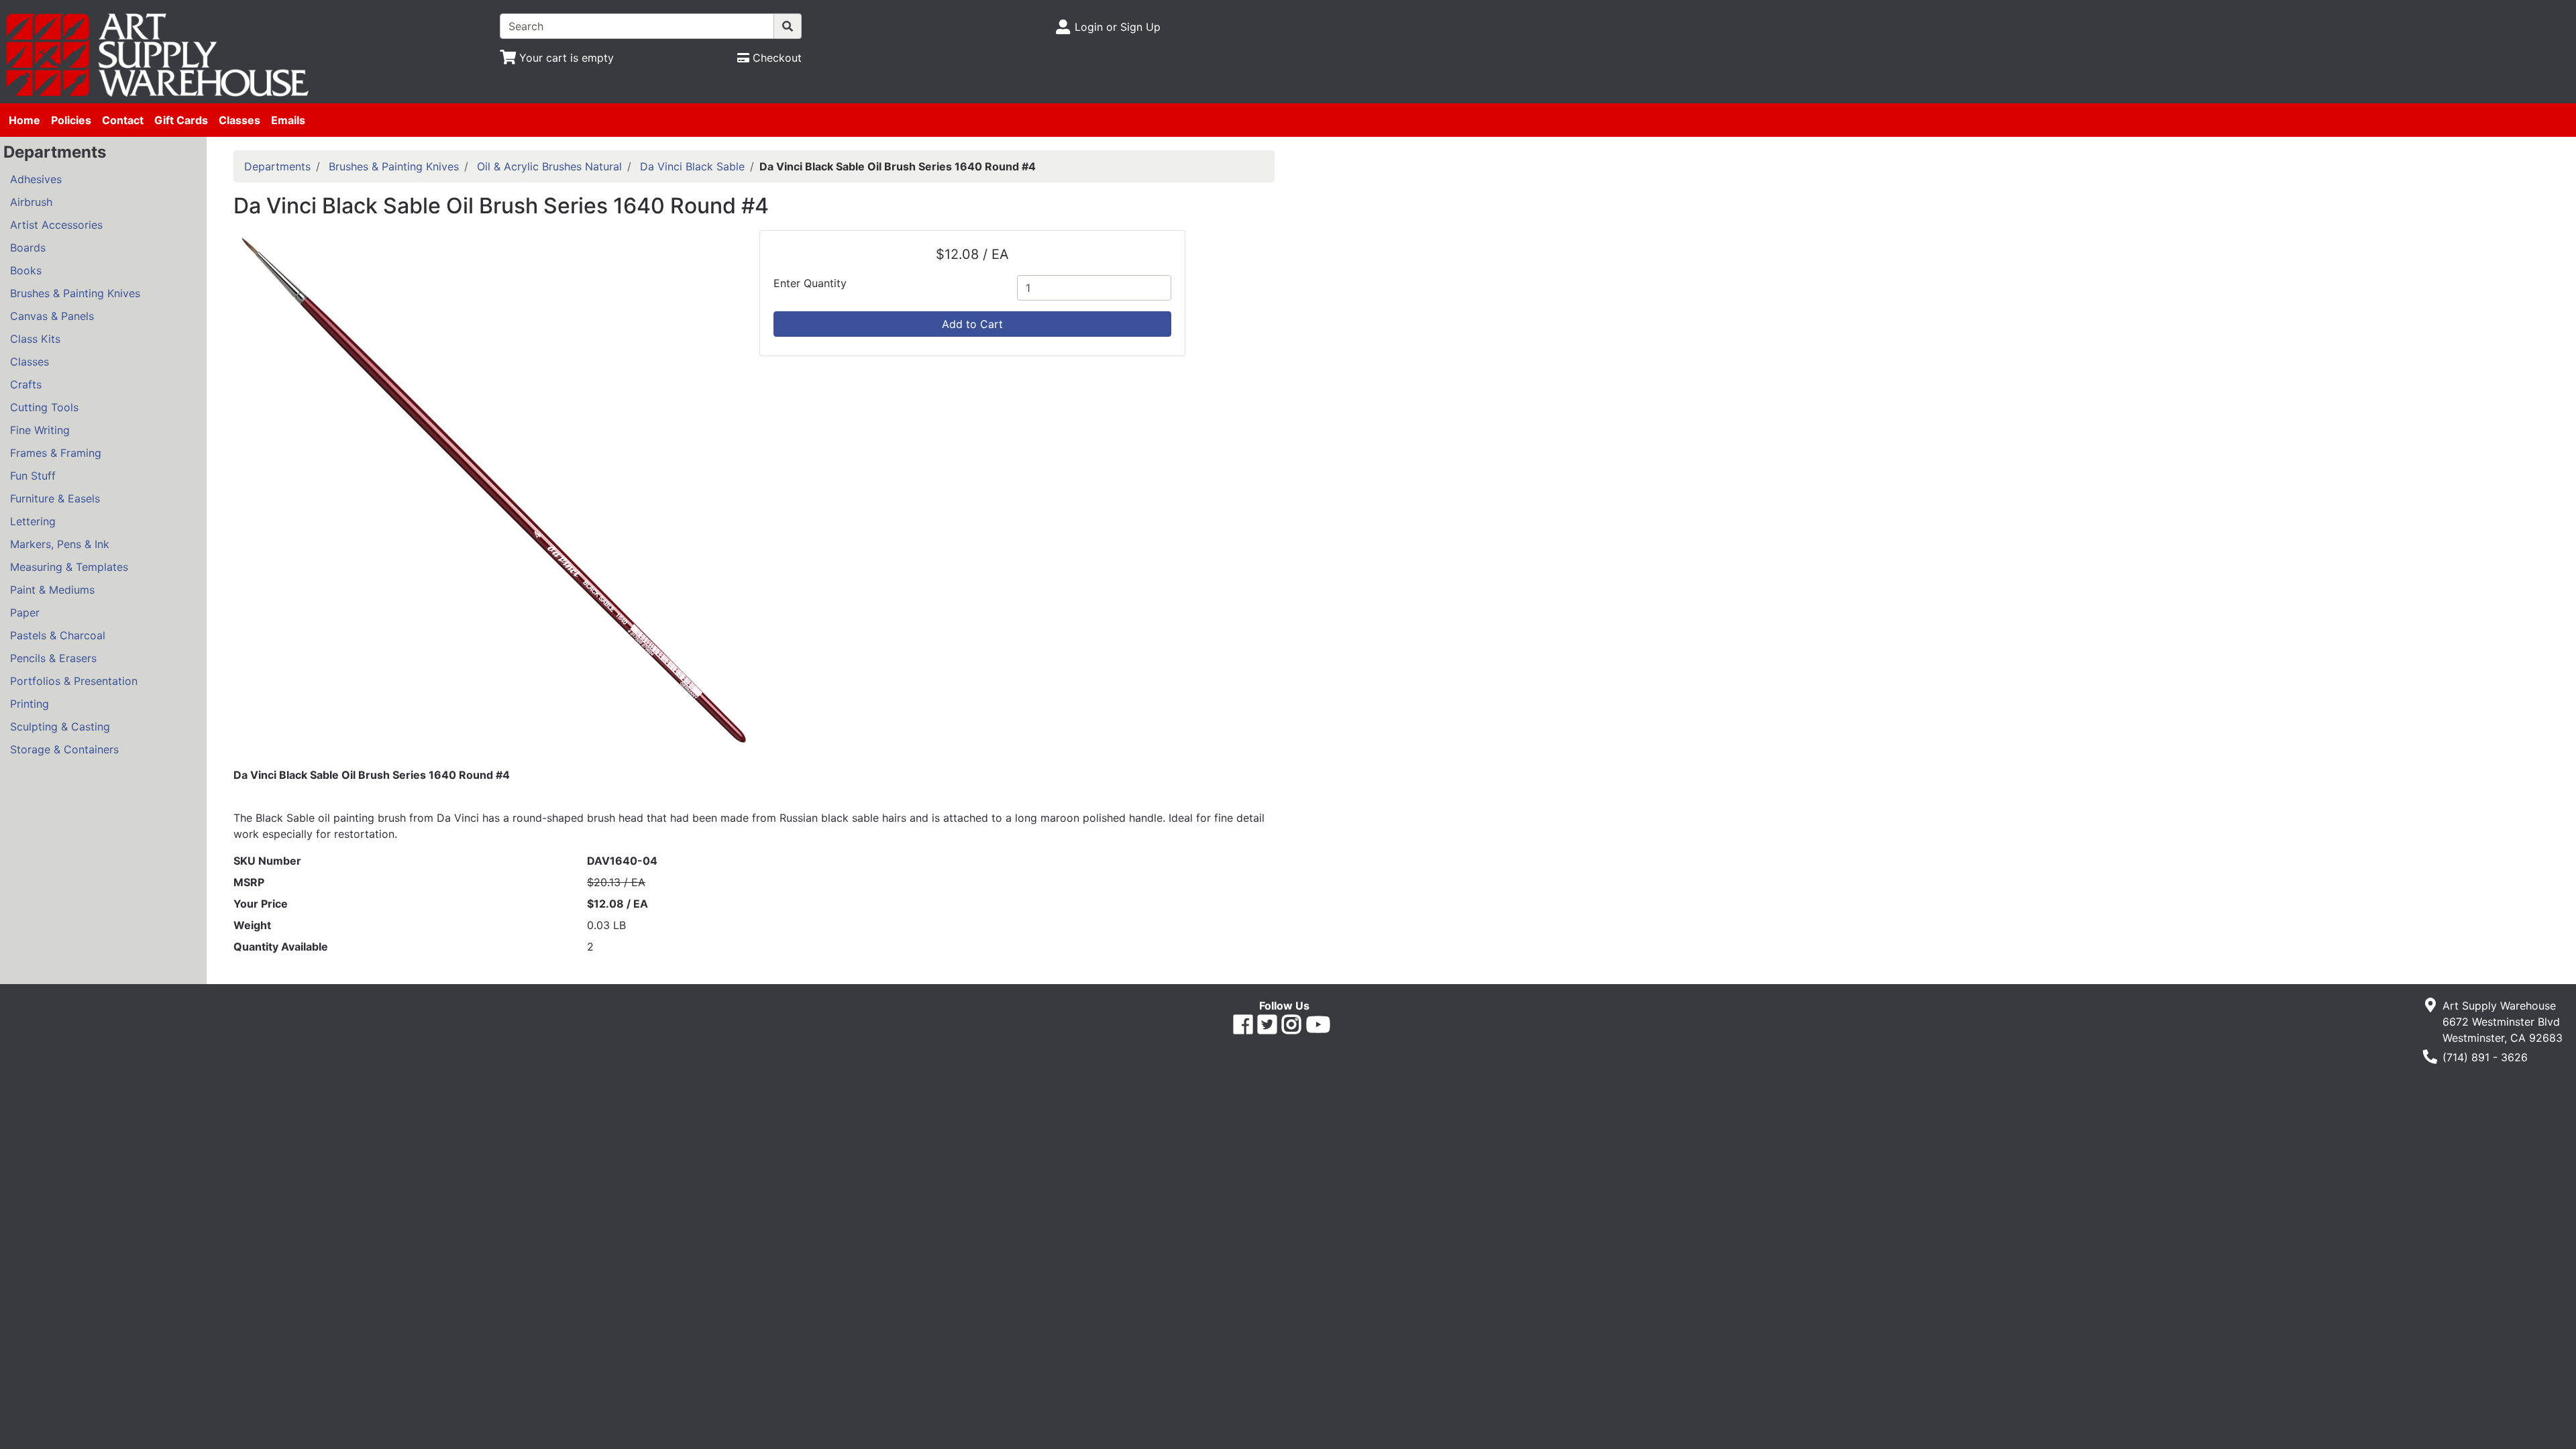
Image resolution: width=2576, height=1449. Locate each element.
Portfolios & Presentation (74, 681)
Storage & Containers (64, 749)
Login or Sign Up (1118, 27)
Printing (30, 704)
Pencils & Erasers (53, 658)
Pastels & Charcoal (58, 635)
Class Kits (35, 339)
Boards (28, 248)
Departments (277, 166)
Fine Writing (40, 430)
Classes (239, 120)
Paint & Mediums (52, 590)
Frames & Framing (56, 453)
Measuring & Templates (69, 567)
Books (26, 270)
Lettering (33, 521)
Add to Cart (972, 324)
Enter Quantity (810, 283)
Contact (123, 120)
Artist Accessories (56, 225)
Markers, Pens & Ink (60, 544)
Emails (288, 120)
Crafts (26, 384)
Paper (25, 612)
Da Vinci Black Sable (692, 166)
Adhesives (36, 179)
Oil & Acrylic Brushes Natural (549, 166)
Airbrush (31, 202)
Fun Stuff (33, 476)
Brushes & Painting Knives (75, 293)
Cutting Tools (44, 407)
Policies (71, 120)
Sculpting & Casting (60, 727)
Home (24, 120)
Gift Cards (181, 120)
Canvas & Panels (52, 316)
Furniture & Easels (55, 498)
